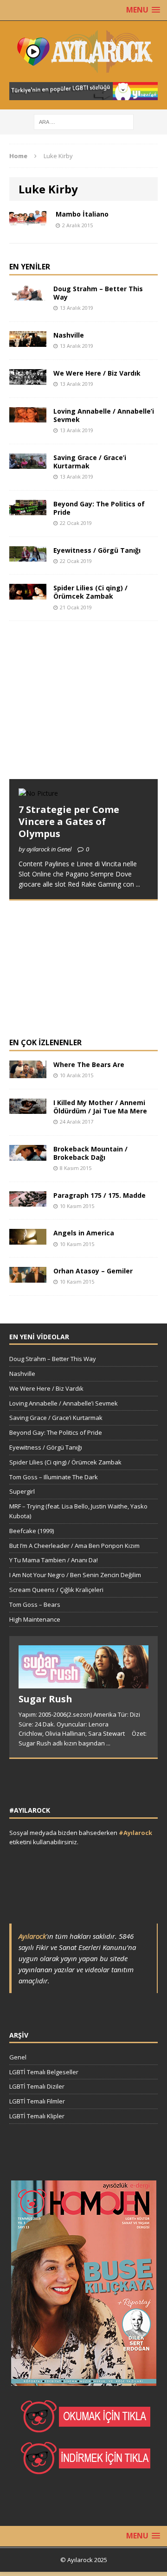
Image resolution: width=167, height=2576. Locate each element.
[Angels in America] (28, 1239)
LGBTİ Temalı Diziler (37, 2086)
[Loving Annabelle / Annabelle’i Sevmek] (28, 417)
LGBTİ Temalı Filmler (37, 2101)
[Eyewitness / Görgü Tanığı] (28, 556)
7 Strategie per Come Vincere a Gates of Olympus (69, 821)
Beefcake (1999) (32, 1531)
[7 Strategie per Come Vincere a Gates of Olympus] (38, 793)
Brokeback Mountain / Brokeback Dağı (90, 1153)
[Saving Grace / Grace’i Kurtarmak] (28, 463)
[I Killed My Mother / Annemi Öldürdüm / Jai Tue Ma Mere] (28, 1109)
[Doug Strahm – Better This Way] (28, 295)
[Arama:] (84, 121)
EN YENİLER (30, 267)
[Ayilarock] (83, 51)
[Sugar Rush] (83, 1683)
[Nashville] (28, 341)
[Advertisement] (79, 709)
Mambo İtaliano (82, 214)
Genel (18, 2057)
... (138, 884)
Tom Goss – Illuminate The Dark (54, 1477)
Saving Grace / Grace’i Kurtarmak (90, 462)
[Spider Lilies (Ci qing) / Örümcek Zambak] (28, 594)
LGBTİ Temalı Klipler (37, 2116)
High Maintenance (35, 1619)
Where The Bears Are (89, 1064)
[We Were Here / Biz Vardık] (28, 379)
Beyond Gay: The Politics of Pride (99, 508)
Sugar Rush (45, 1699)
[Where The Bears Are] (28, 1073)
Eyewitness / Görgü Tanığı (97, 550)
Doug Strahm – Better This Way (98, 293)
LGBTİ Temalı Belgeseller (44, 2072)
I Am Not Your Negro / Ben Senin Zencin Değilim (75, 1575)
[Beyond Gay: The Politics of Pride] (28, 510)
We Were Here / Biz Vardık (97, 373)
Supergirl (22, 1491)
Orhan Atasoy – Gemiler (93, 1271)
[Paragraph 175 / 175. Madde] (28, 1201)
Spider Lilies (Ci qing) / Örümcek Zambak (90, 592)
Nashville (69, 335)
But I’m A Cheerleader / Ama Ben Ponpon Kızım (74, 1546)
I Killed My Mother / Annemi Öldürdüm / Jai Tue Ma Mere (100, 1107)
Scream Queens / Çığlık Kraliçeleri (56, 1590)
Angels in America (84, 1233)
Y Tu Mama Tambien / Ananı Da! (54, 1560)
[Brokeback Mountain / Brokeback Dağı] (28, 1155)
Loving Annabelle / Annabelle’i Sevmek (104, 415)
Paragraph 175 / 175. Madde (100, 1195)
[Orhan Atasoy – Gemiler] (28, 1277)
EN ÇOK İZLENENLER (45, 1042)
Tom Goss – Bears (35, 1604)
